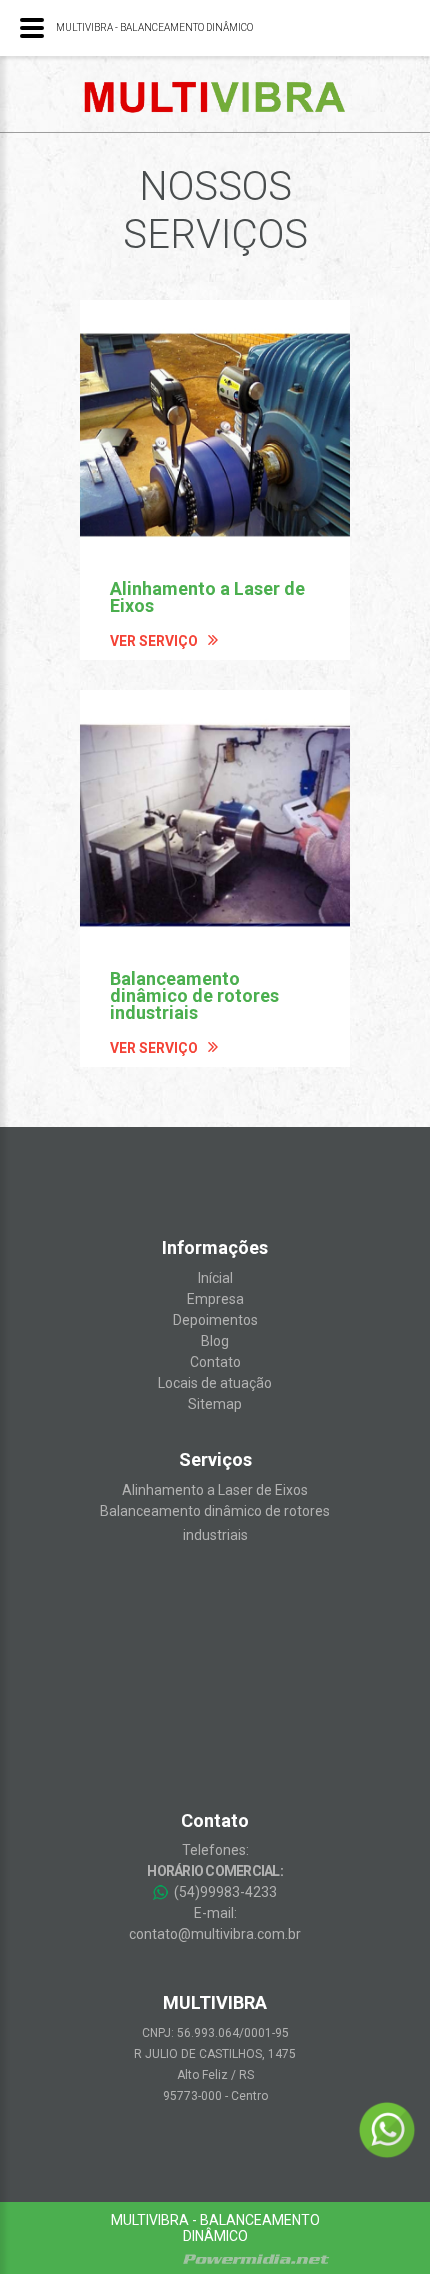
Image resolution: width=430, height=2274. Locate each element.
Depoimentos (215, 1320)
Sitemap (215, 1404)
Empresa (215, 1299)
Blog (215, 1341)
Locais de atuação (215, 1383)
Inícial (215, 1278)
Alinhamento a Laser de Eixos (215, 1490)
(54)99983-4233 (224, 1892)
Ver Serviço (154, 641)
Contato (215, 1362)
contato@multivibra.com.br (215, 1934)
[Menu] (32, 28)
